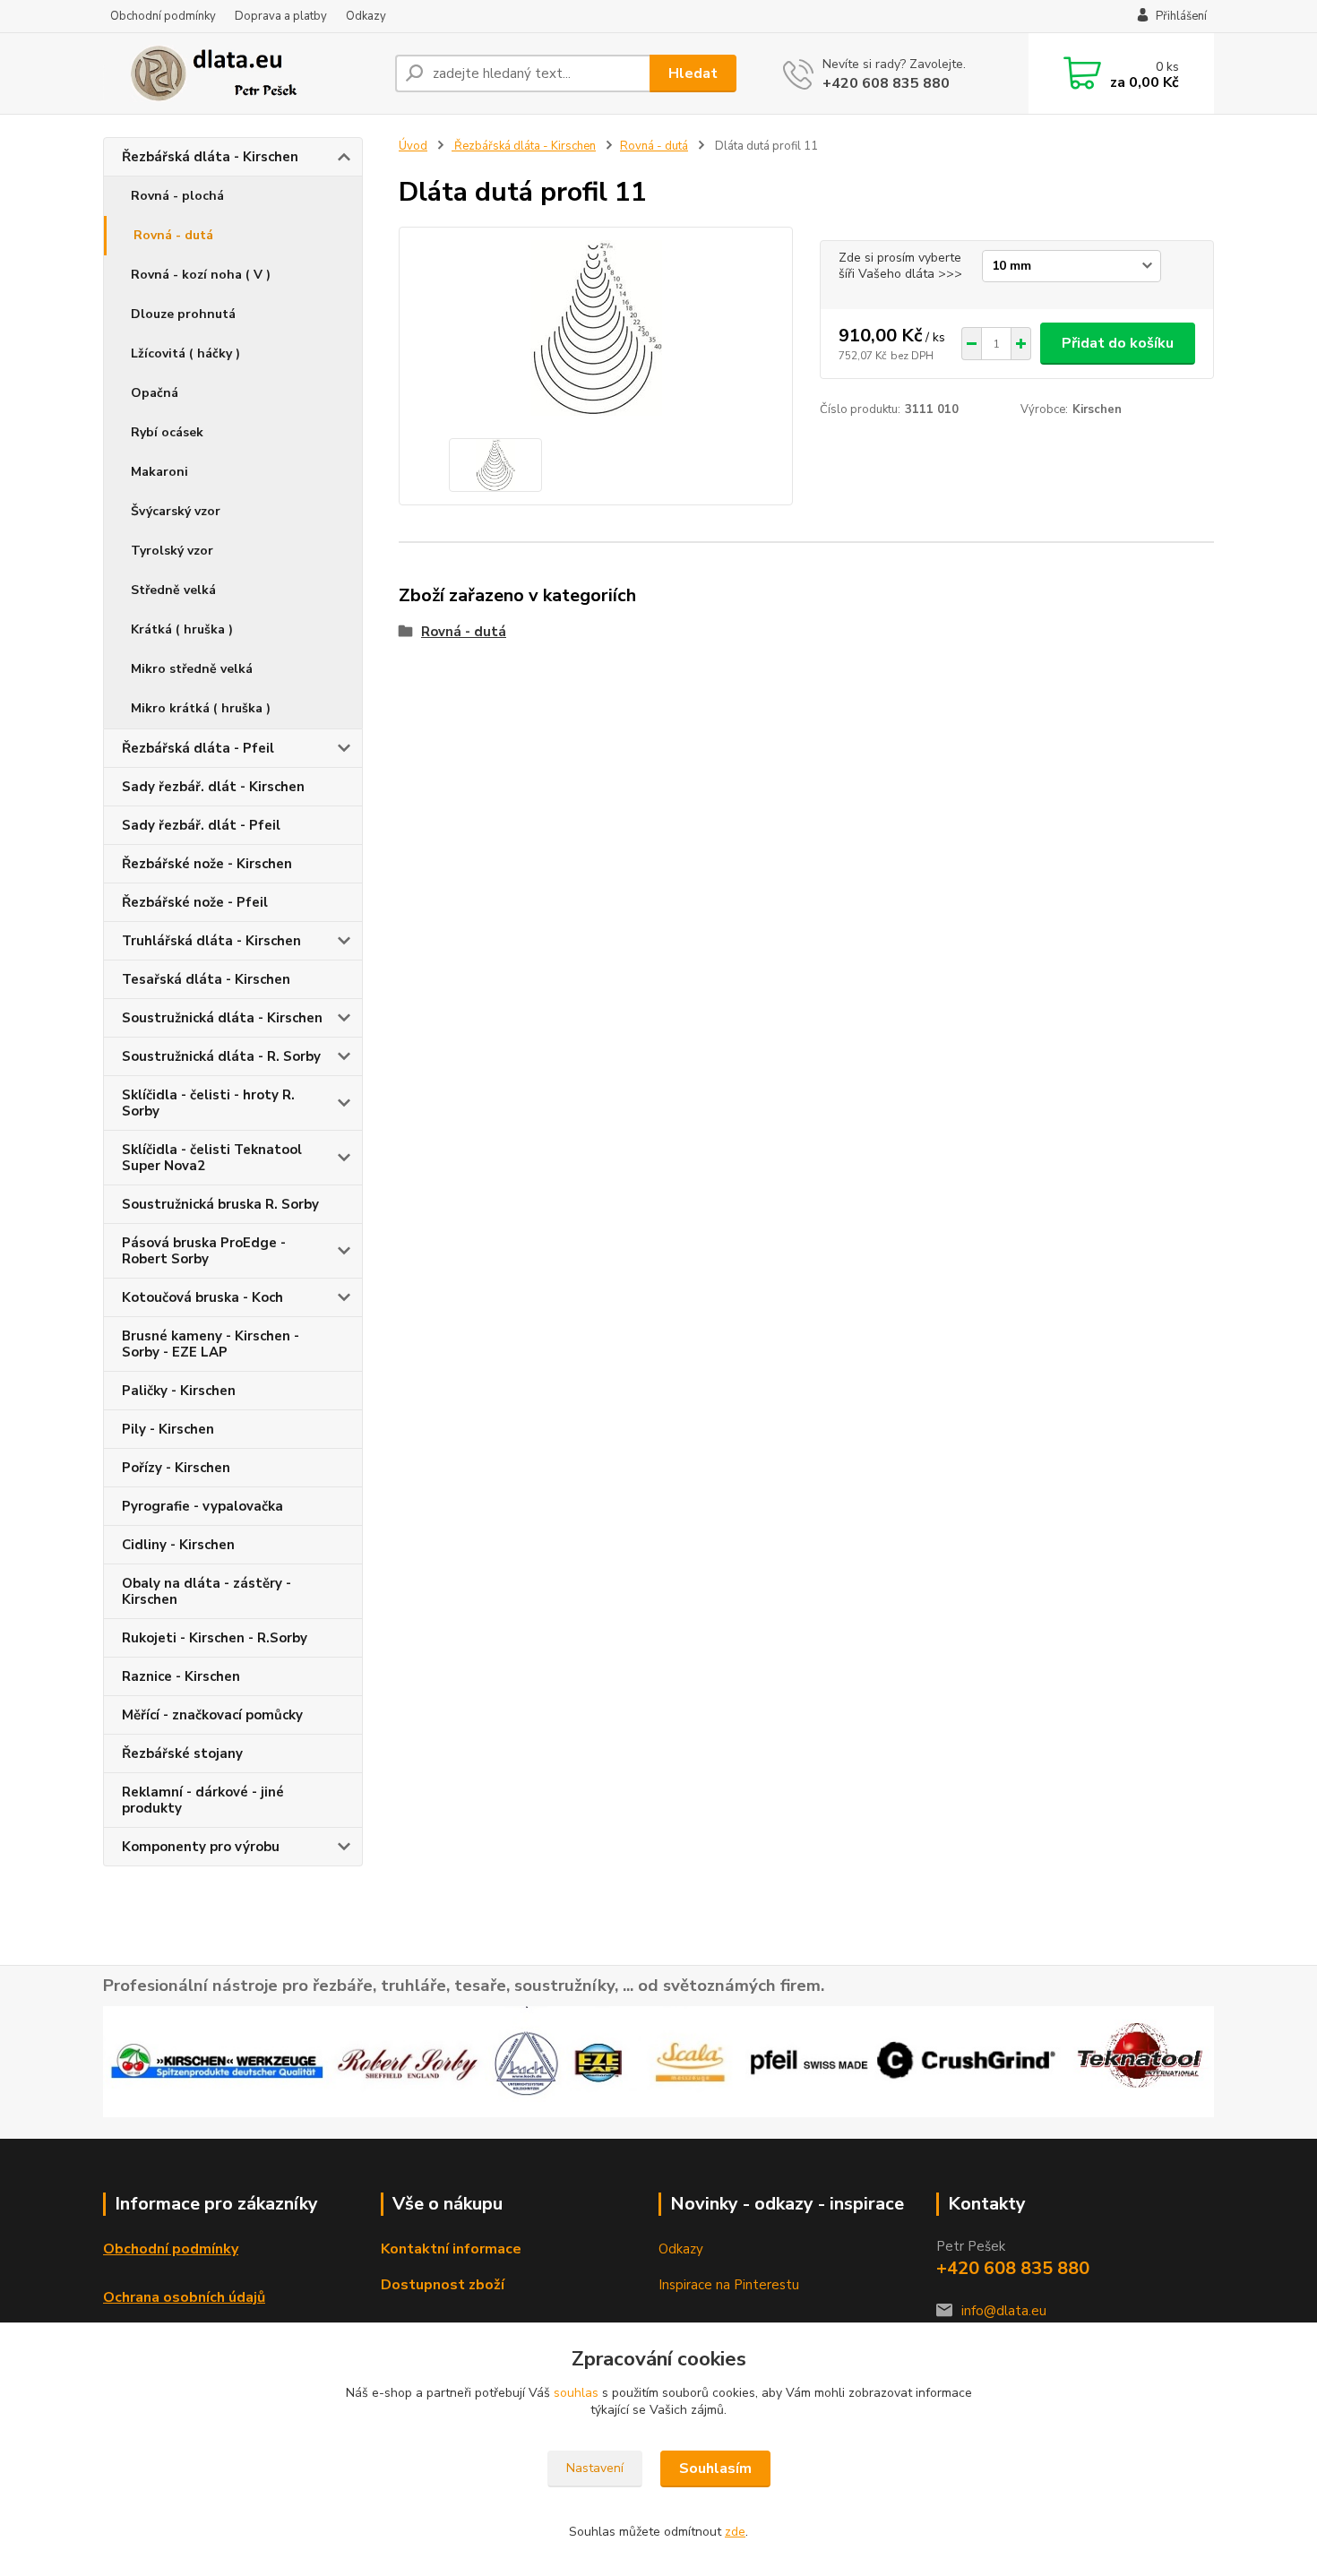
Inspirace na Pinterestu (729, 2285)
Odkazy (366, 16)
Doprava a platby (281, 16)
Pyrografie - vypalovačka (202, 1506)
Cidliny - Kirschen (178, 1545)
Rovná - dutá (173, 235)
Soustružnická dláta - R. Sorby (221, 1056)
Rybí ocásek (167, 432)
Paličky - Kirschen (179, 1391)
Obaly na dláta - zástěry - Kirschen (207, 1591)
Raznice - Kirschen (181, 1676)
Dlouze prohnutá (183, 314)
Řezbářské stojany (182, 1753)
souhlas (576, 2393)
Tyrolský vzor (172, 551)
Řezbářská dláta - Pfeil (198, 748)
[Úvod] (242, 73)
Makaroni (159, 472)
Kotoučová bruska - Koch (202, 1297)
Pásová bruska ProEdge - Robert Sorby (204, 1251)
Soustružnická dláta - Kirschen (222, 1018)
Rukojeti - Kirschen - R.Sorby (215, 1638)
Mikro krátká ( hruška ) (201, 708)
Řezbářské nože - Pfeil (195, 902)
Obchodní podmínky (163, 16)
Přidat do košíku (1118, 343)
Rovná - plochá (177, 196)
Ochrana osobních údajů (184, 2297)
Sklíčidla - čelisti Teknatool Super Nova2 (212, 1158)
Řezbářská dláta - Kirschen (210, 157)
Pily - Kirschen (168, 1429)
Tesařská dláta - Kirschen (206, 979)
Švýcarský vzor (176, 511)
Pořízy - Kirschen (176, 1468)
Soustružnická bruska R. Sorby (220, 1204)
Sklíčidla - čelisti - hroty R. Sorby (208, 1103)
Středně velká (173, 590)
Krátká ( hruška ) (182, 629)
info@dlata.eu (1004, 2311)
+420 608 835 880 (886, 83)
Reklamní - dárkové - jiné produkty (203, 1800)
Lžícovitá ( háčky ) (185, 353)
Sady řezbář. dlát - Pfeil (201, 825)
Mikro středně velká (192, 669)
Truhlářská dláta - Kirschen (211, 941)
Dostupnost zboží (443, 2285)
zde (735, 2532)
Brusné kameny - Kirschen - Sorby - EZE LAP (211, 1344)
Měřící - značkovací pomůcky (212, 1715)
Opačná (155, 393)
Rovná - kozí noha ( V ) (201, 275)
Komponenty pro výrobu (201, 1847)
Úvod (413, 146)
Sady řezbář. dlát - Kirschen (213, 787)
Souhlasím (715, 2468)
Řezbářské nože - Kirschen (207, 864)
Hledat (693, 73)
